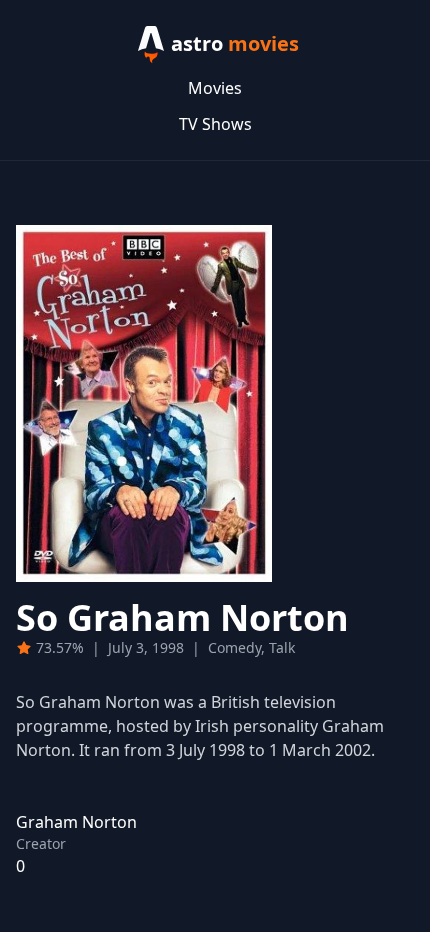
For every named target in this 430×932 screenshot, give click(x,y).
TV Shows (215, 124)
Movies (215, 88)
